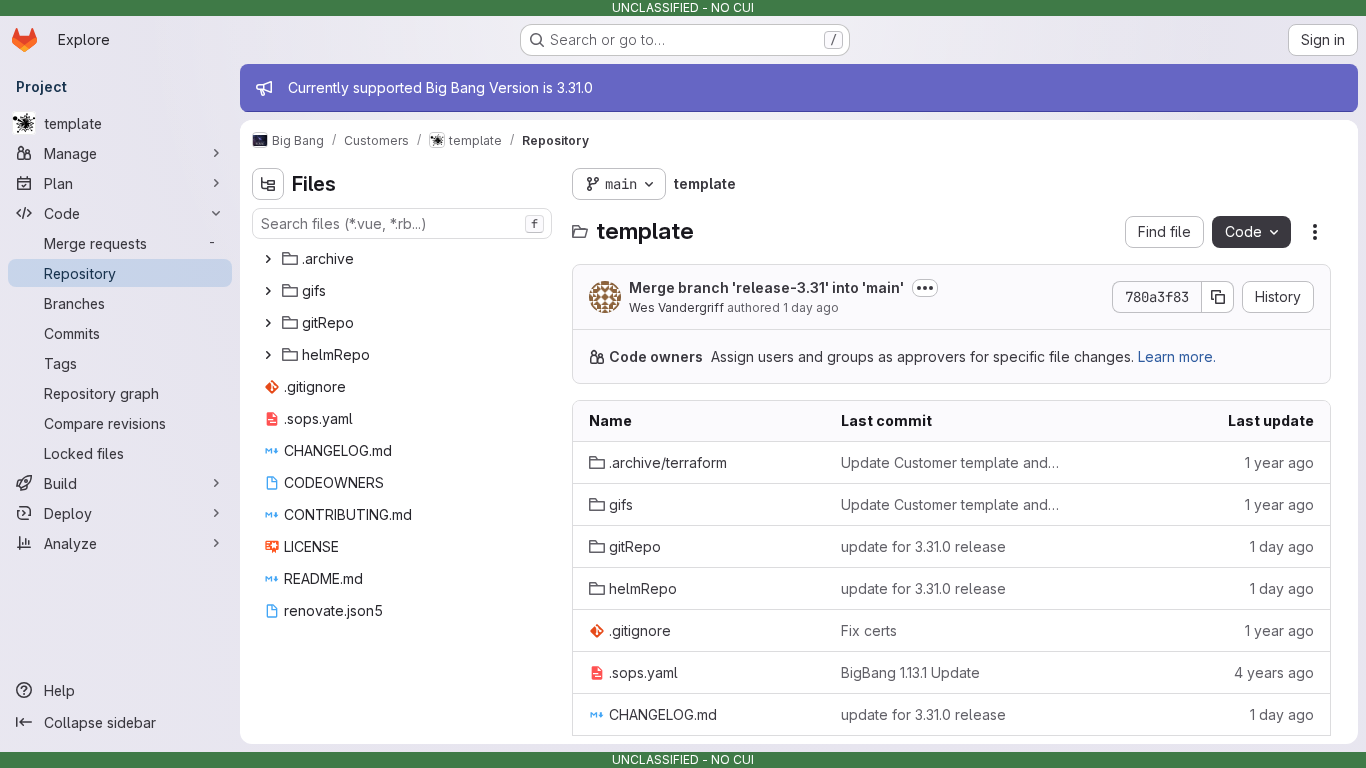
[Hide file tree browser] (268, 184)
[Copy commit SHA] (1218, 297)
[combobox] (402, 223)
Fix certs (869, 630)
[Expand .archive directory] (268, 259)
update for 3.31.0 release (923, 546)
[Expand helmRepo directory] (268, 355)
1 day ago (811, 307)
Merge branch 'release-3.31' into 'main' (766, 287)
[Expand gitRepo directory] (268, 323)
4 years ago (1274, 672)
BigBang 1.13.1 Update (910, 672)
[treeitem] (404, 259)
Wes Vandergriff (676, 307)
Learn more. (1177, 356)
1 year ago (1279, 462)
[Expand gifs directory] (268, 291)
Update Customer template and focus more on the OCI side (951, 462)
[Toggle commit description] (925, 288)
